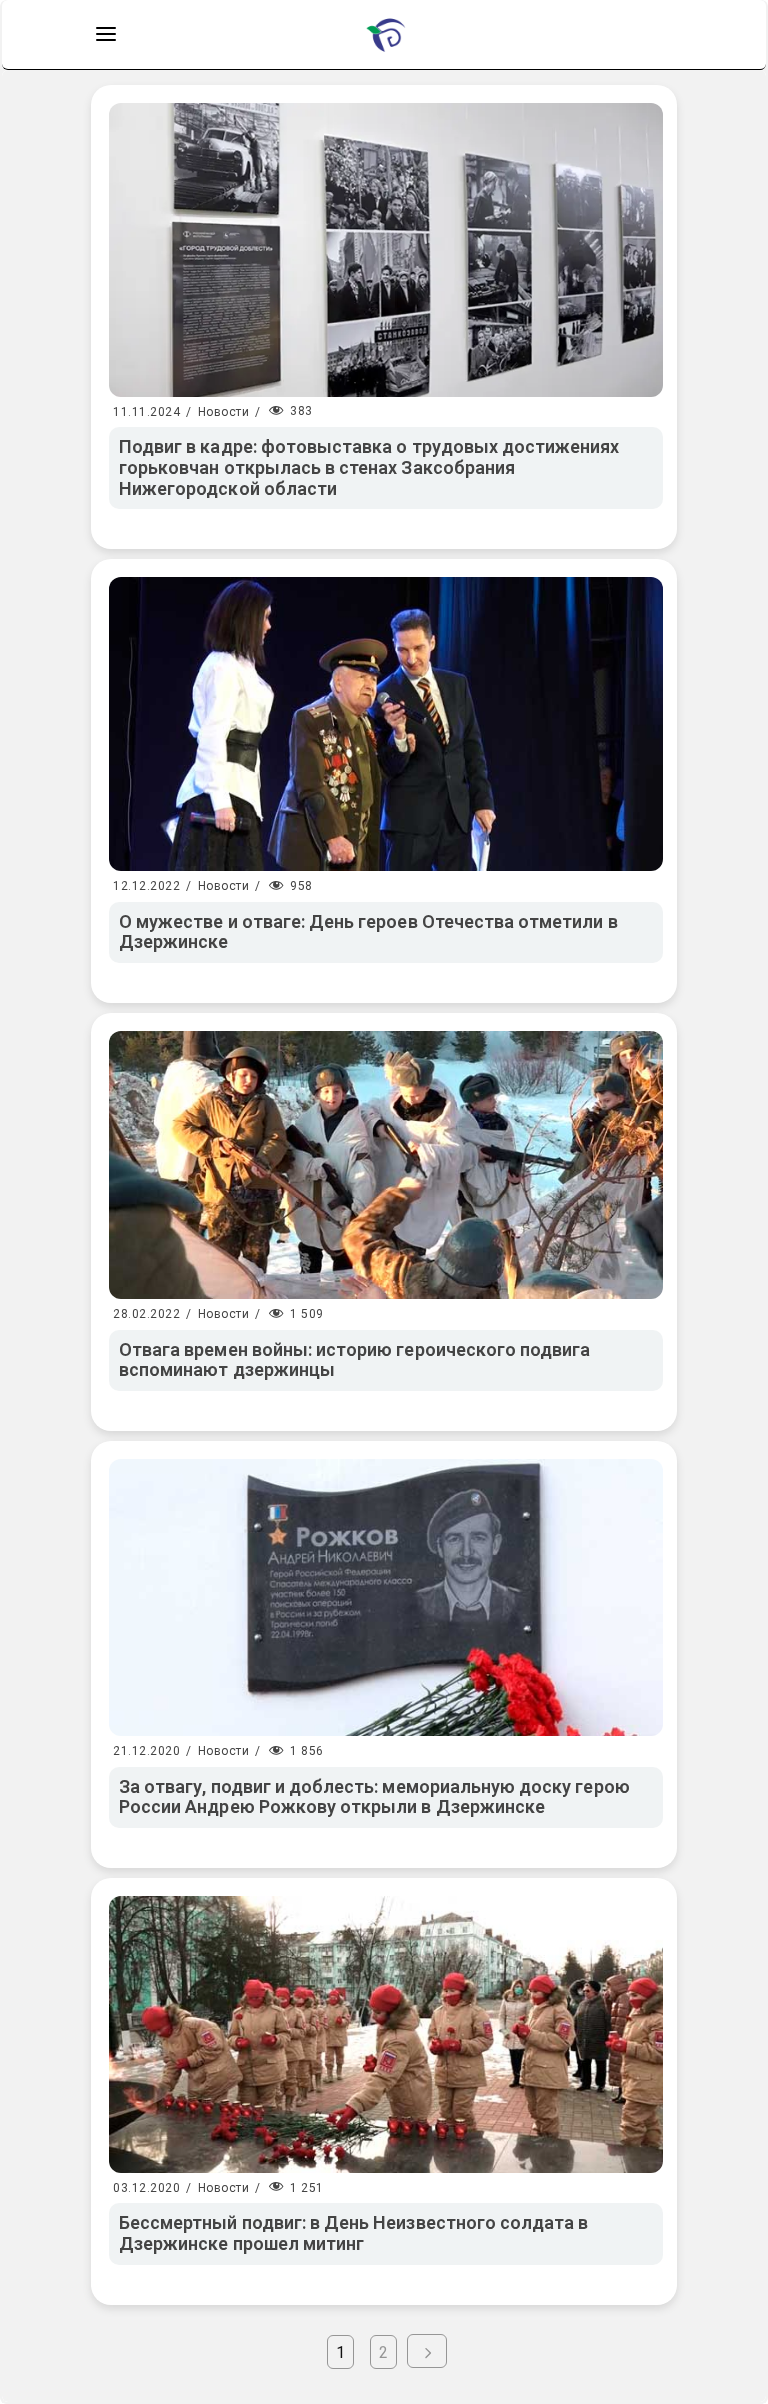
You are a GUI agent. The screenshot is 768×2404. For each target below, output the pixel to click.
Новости (224, 412)
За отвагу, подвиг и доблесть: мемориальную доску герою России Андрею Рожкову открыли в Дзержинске (374, 1797)
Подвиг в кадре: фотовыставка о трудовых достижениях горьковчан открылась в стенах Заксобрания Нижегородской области (369, 467)
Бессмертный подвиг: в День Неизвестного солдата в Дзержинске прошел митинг (353, 2233)
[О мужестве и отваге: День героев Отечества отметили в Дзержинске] (386, 724)
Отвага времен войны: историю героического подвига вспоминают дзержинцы (354, 1360)
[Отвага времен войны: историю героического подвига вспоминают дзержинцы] (386, 1165)
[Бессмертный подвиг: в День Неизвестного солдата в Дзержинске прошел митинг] (386, 2034)
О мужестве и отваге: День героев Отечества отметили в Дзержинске (368, 932)
